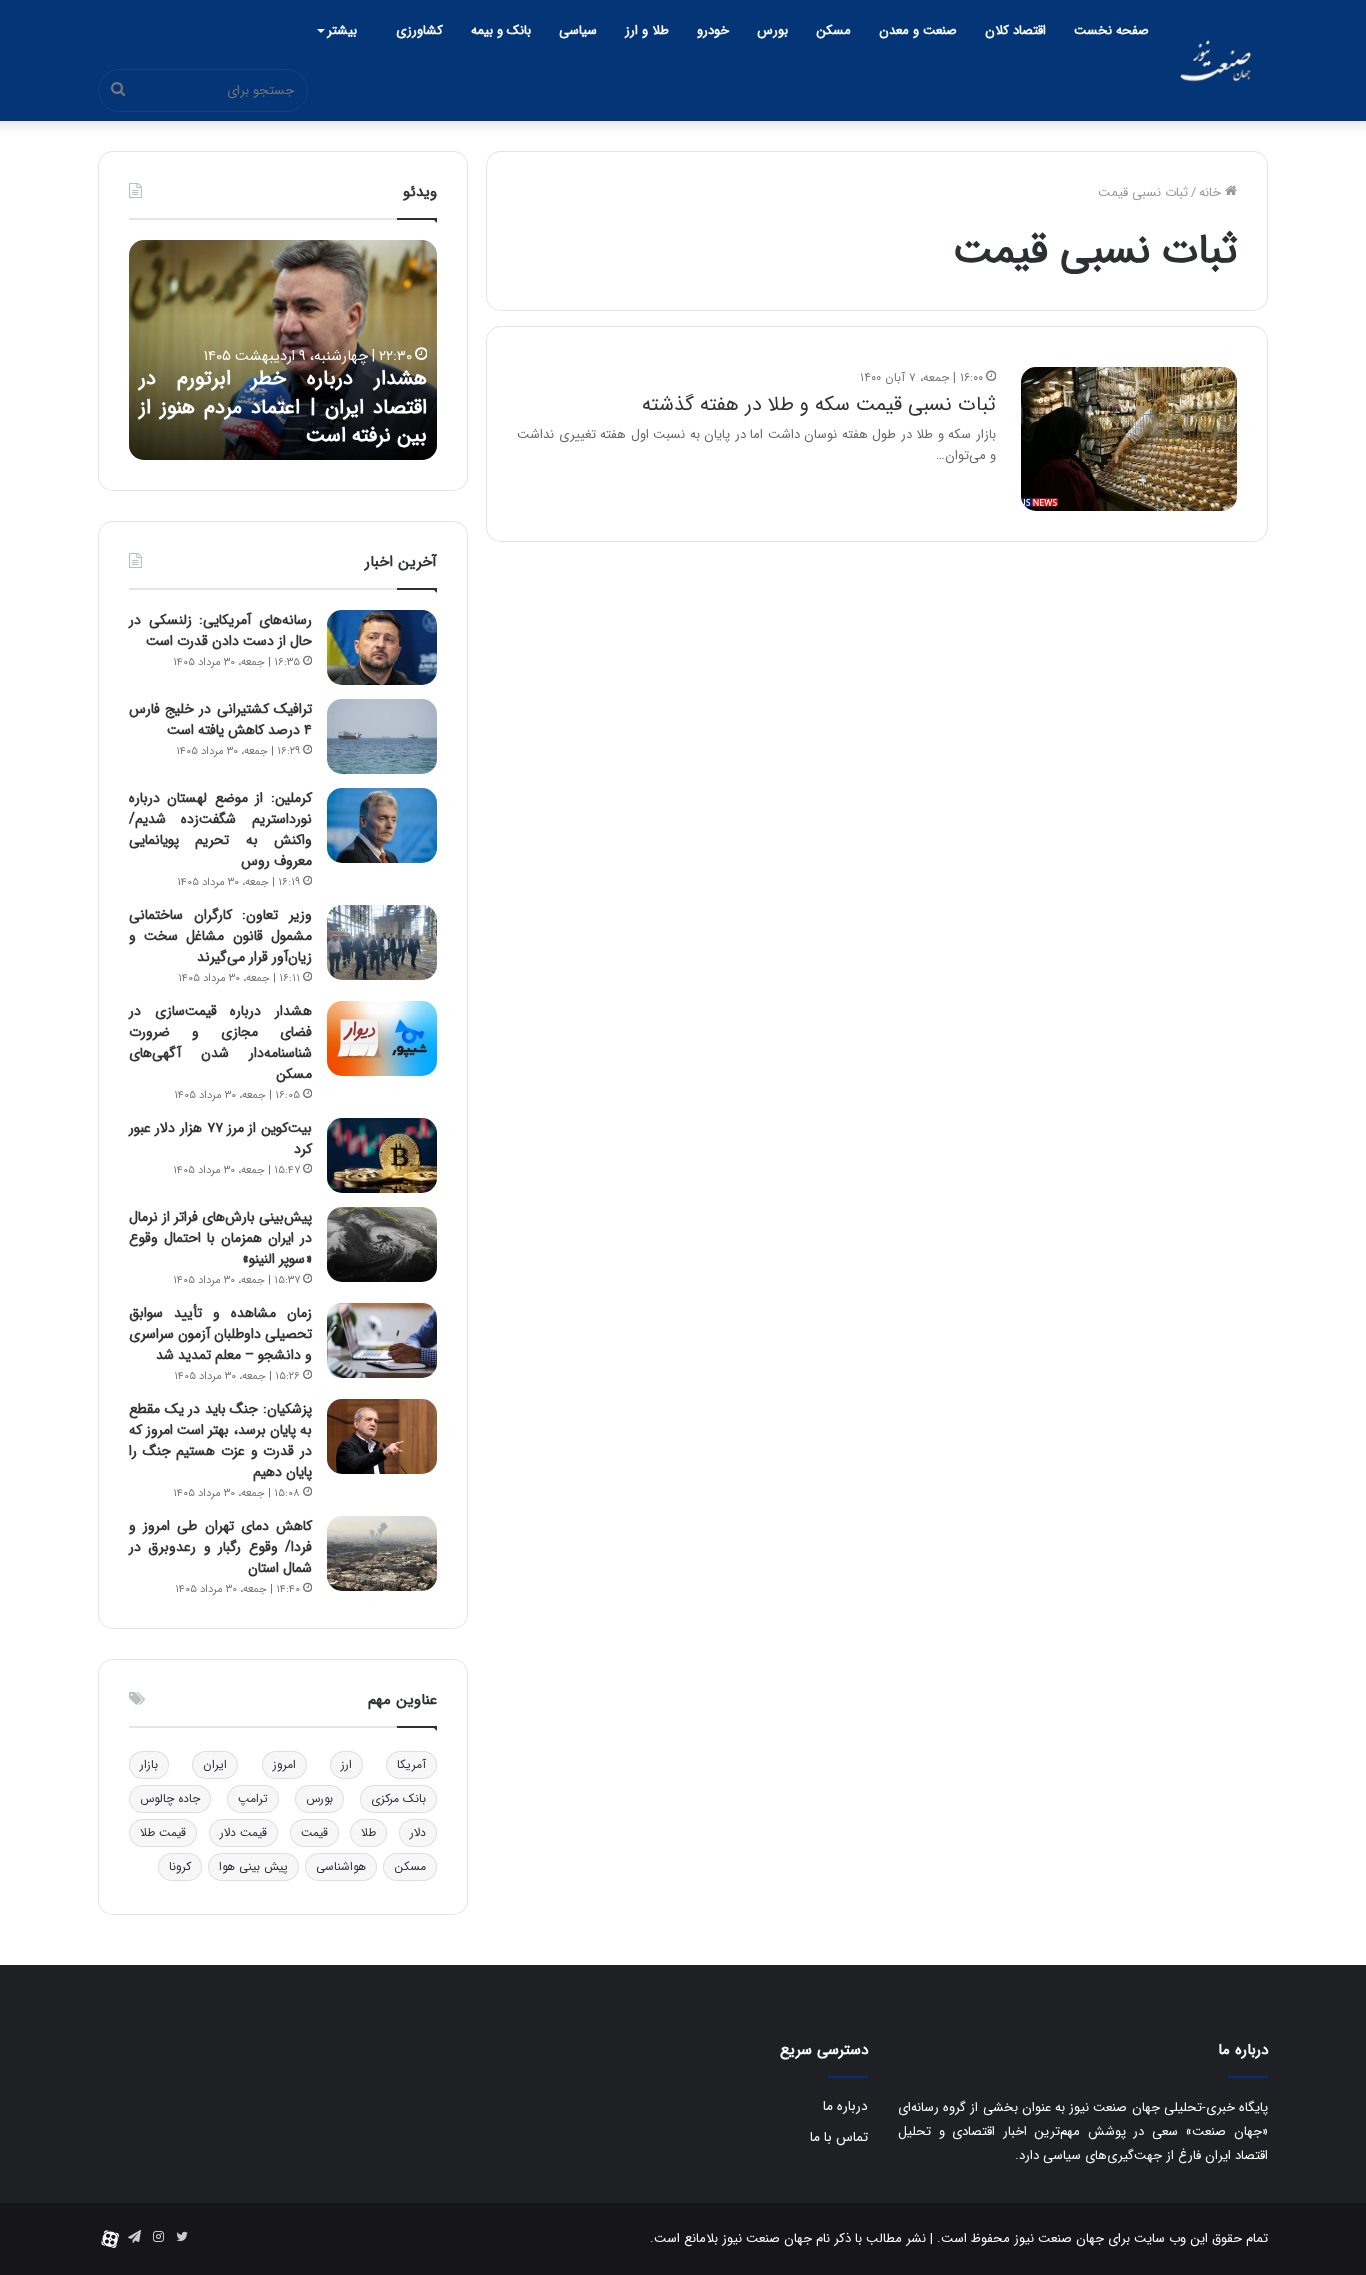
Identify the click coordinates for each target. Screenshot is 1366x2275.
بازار (149, 1764)
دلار (418, 1832)
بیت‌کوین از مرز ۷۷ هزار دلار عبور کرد (220, 1138)
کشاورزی (419, 30)
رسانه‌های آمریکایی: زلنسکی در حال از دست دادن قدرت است (220, 630)
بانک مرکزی (398, 1798)
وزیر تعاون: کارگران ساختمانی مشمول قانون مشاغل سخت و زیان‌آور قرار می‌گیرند (220, 936)
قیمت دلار (243, 1832)
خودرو (713, 30)
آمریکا (411, 1764)
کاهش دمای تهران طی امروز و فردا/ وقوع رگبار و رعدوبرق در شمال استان (220, 1547)
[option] (283, 350)
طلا (368, 1832)
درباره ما (845, 2106)
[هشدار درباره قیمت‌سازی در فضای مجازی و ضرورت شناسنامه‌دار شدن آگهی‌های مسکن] (382, 1038)
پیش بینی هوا (253, 1866)
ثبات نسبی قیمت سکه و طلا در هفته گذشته (819, 404)
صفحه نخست (1111, 30)
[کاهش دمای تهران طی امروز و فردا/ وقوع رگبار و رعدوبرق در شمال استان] (382, 1553)
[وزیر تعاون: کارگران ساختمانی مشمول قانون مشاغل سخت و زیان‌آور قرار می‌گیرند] (382, 942)
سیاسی (578, 30)
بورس (772, 30)
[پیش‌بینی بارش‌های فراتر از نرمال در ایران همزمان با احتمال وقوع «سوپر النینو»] (382, 1244)
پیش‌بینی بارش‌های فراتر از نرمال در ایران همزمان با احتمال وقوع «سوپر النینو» (220, 1238)
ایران (215, 1764)
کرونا (180, 1866)
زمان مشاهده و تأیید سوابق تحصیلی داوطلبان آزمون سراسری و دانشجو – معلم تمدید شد (220, 1334)
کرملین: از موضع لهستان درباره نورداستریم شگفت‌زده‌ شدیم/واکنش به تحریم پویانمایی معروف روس (220, 829)
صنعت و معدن (918, 30)
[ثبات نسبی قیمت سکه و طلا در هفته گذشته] (1129, 439)
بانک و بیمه (501, 30)
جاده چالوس (170, 1798)
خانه (1212, 192)
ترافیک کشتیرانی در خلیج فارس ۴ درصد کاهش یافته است (220, 719)
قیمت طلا (163, 1832)
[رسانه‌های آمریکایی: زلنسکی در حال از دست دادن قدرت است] (382, 647)
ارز (346, 1764)
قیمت (314, 1832)
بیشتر (342, 30)
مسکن (833, 30)
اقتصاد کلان (1015, 30)
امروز (284, 1764)
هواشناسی (341, 1866)
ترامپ (253, 1798)
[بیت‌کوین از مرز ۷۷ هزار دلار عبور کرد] (382, 1155)
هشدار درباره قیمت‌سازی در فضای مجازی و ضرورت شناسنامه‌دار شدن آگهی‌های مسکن (220, 1042)
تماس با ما (839, 2137)
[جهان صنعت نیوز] (1215, 60)
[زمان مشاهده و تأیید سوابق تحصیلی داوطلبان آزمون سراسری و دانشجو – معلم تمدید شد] (382, 1340)
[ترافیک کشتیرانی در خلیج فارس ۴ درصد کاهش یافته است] (382, 736)
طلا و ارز (647, 30)
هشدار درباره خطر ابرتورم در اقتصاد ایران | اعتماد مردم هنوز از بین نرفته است (283, 407)
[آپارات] (110, 2239)
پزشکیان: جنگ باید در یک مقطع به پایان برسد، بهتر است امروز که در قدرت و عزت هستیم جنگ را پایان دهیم (220, 1440)
